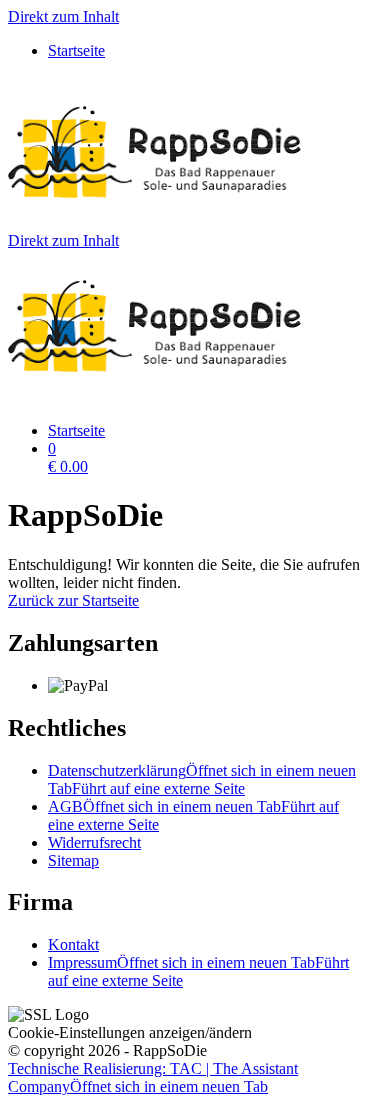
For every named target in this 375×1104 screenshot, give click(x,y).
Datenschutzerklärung (202, 779)
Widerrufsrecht (94, 842)
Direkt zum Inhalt (63, 16)
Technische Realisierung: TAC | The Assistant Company (153, 1077)
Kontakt (73, 944)
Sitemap (73, 860)
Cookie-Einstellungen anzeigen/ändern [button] (130, 1032)
